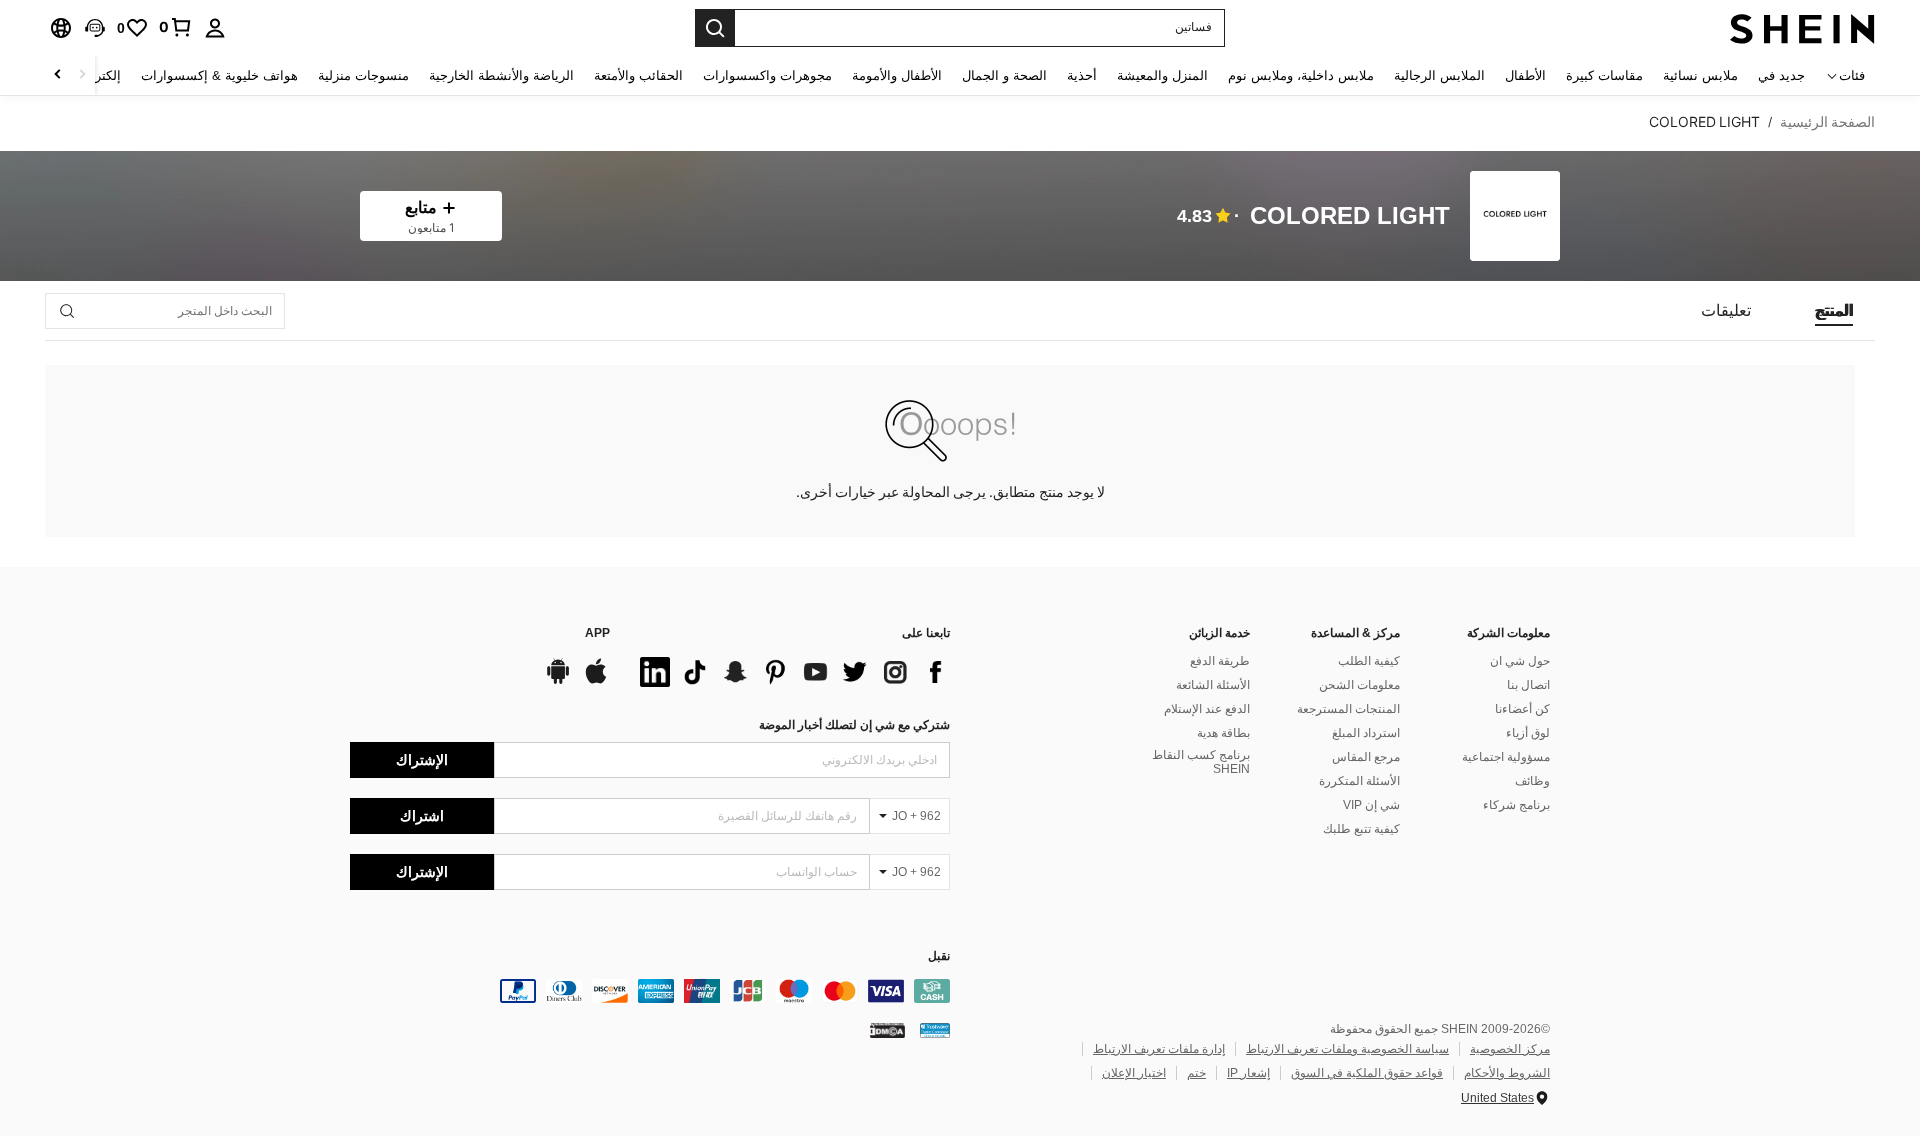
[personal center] (215, 28)
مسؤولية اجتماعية (1506, 757)
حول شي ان (1520, 661)
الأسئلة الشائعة (1213, 685)
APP (597, 633)
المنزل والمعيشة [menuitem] (1162, 75)
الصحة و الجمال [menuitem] (1004, 75)
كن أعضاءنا (1522, 709)
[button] (95, 28)
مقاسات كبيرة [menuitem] (1604, 75)
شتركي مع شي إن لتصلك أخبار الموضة (854, 725)
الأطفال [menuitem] (1525, 75)
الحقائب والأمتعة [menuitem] (638, 75)
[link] (176, 27)
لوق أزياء (1528, 733)
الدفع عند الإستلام (1207, 709)
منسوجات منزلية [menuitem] (363, 75)
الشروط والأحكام (1507, 1073)
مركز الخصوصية (1510, 1049)
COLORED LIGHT (1350, 216)
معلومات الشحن (1359, 685)
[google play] (558, 681)
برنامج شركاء (1516, 805)
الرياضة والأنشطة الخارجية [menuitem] (501, 75)
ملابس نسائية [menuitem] (1700, 75)
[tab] (1834, 311)
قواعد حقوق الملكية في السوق (1367, 1073)
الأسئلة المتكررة (1359, 781)
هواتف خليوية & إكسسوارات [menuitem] (219, 75)
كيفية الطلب (1369, 661)
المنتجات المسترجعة (1348, 709)
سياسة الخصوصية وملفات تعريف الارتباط (1347, 1049)
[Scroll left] (82, 75)
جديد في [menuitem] (1781, 75)
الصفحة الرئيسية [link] (1827, 122)
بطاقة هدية (1223, 733)
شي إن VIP (1371, 805)
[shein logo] (1802, 28)
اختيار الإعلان (1134, 1073)
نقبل (939, 956)
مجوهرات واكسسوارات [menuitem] (767, 75)
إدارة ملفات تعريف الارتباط (1159, 1049)
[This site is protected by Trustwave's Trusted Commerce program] (935, 1030)
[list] (790, 672)
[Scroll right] (58, 75)
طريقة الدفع (1220, 661)
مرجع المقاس (1366, 757)
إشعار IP (1248, 1073)
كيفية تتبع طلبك (1361, 829)
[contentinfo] (650, 991)
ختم (1196, 1073)
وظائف (1532, 781)
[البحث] (715, 28)
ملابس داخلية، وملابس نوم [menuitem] (1301, 75)
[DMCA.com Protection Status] (887, 1030)
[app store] (596, 681)
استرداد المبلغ (1366, 733)
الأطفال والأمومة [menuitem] (897, 75)
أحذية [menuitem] (1082, 75)
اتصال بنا (1528, 685)
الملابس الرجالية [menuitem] (1439, 75)
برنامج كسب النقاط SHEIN (1201, 762)
